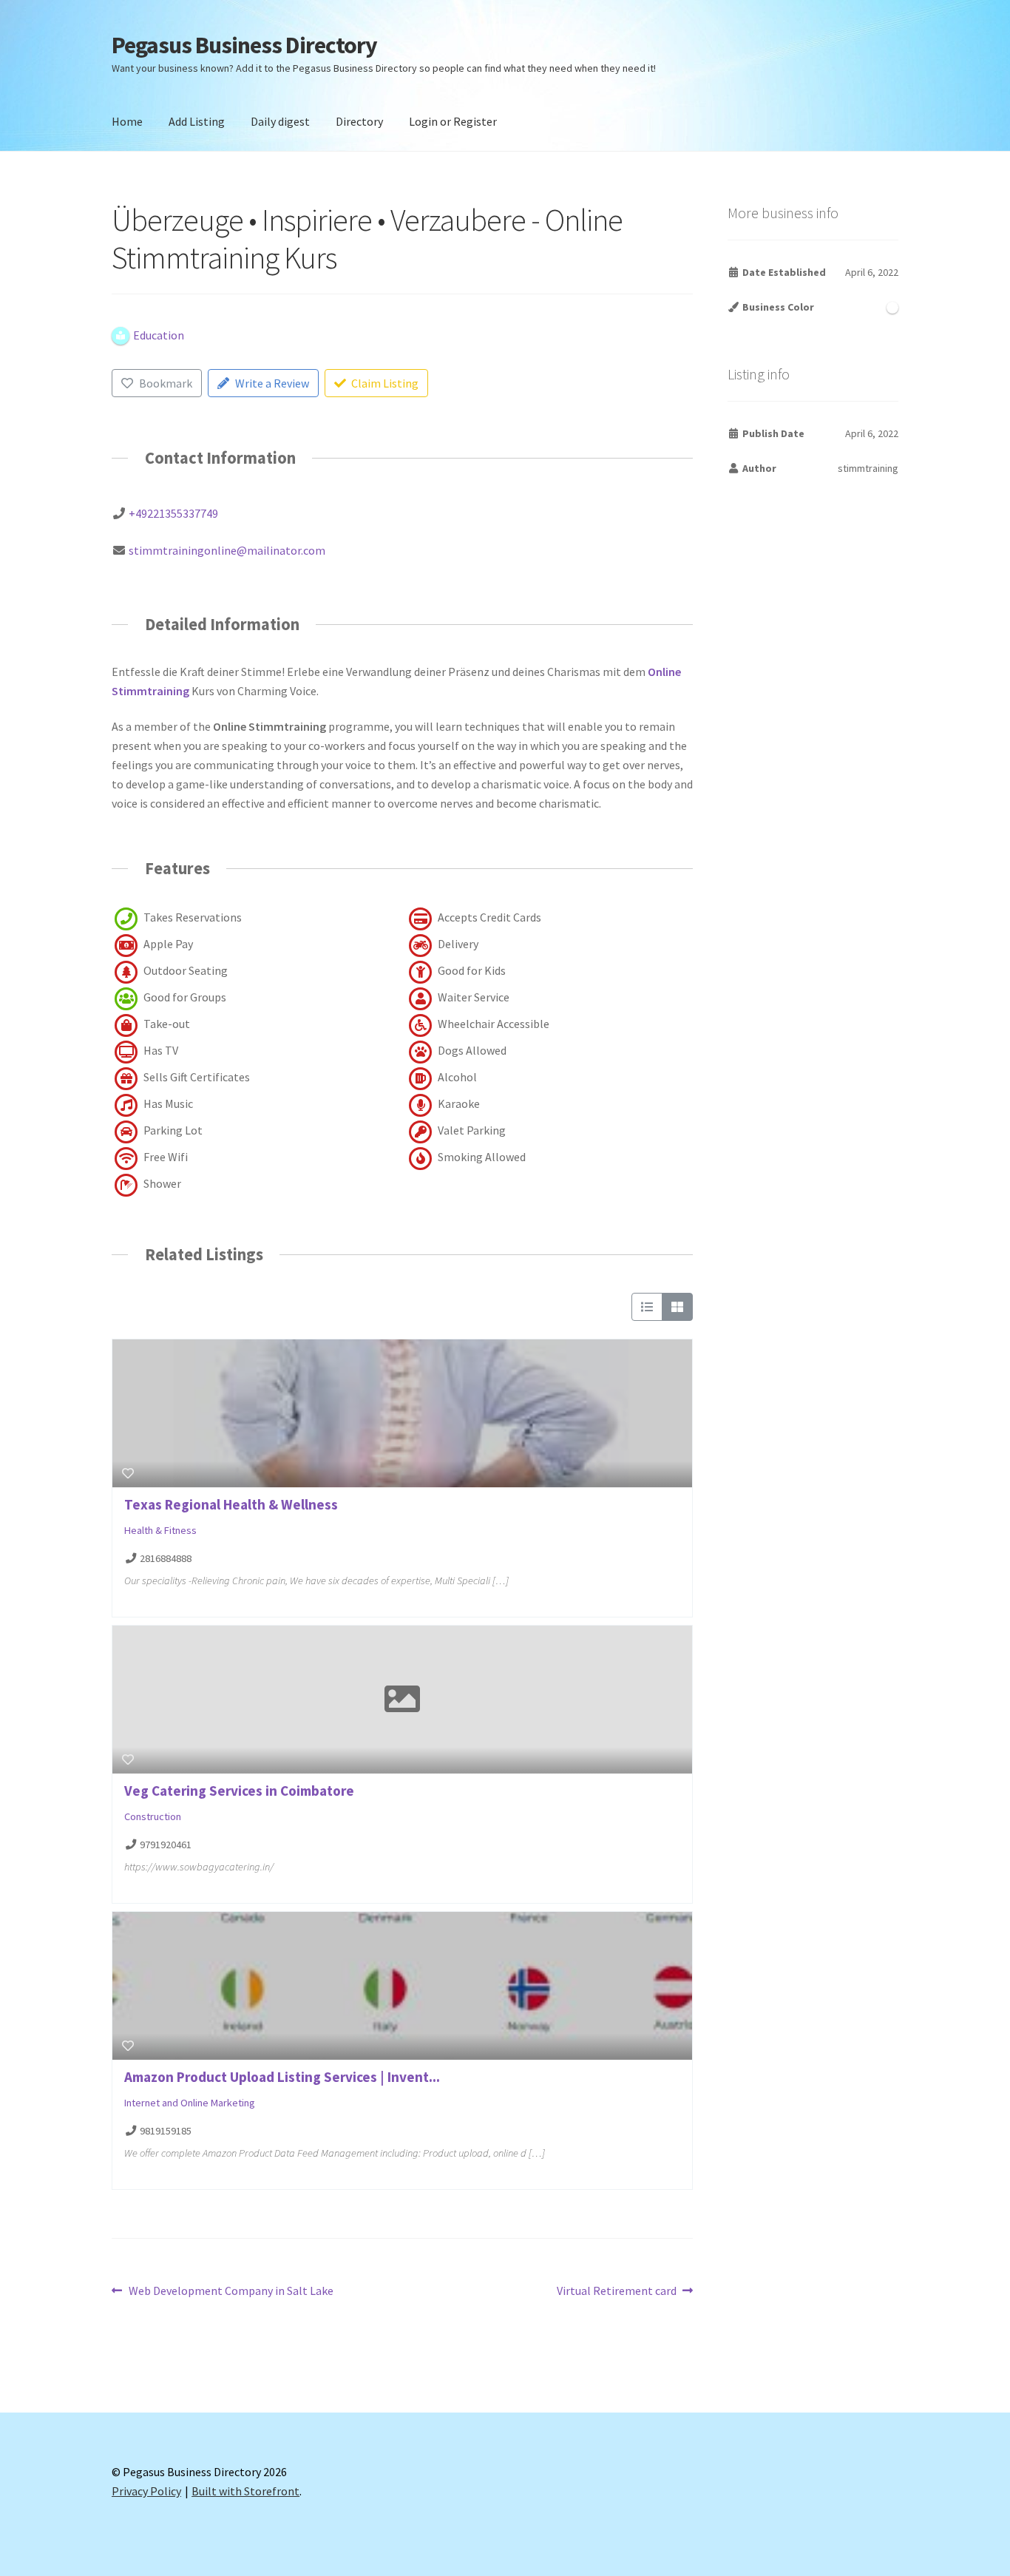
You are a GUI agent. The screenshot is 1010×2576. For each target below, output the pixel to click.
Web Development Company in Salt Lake (231, 2292)
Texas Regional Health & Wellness (231, 1504)
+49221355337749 (173, 513)
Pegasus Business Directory (244, 45)
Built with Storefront (245, 2491)
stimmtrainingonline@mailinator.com (227, 550)
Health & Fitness (160, 1530)
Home (127, 121)
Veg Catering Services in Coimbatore (239, 1791)
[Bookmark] (128, 1473)
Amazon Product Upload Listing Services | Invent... (282, 2077)
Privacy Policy (146, 2491)
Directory (359, 121)
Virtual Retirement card (617, 2292)
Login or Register (453, 121)
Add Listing (197, 121)
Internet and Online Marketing (190, 2103)
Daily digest (280, 121)
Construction (153, 1816)
